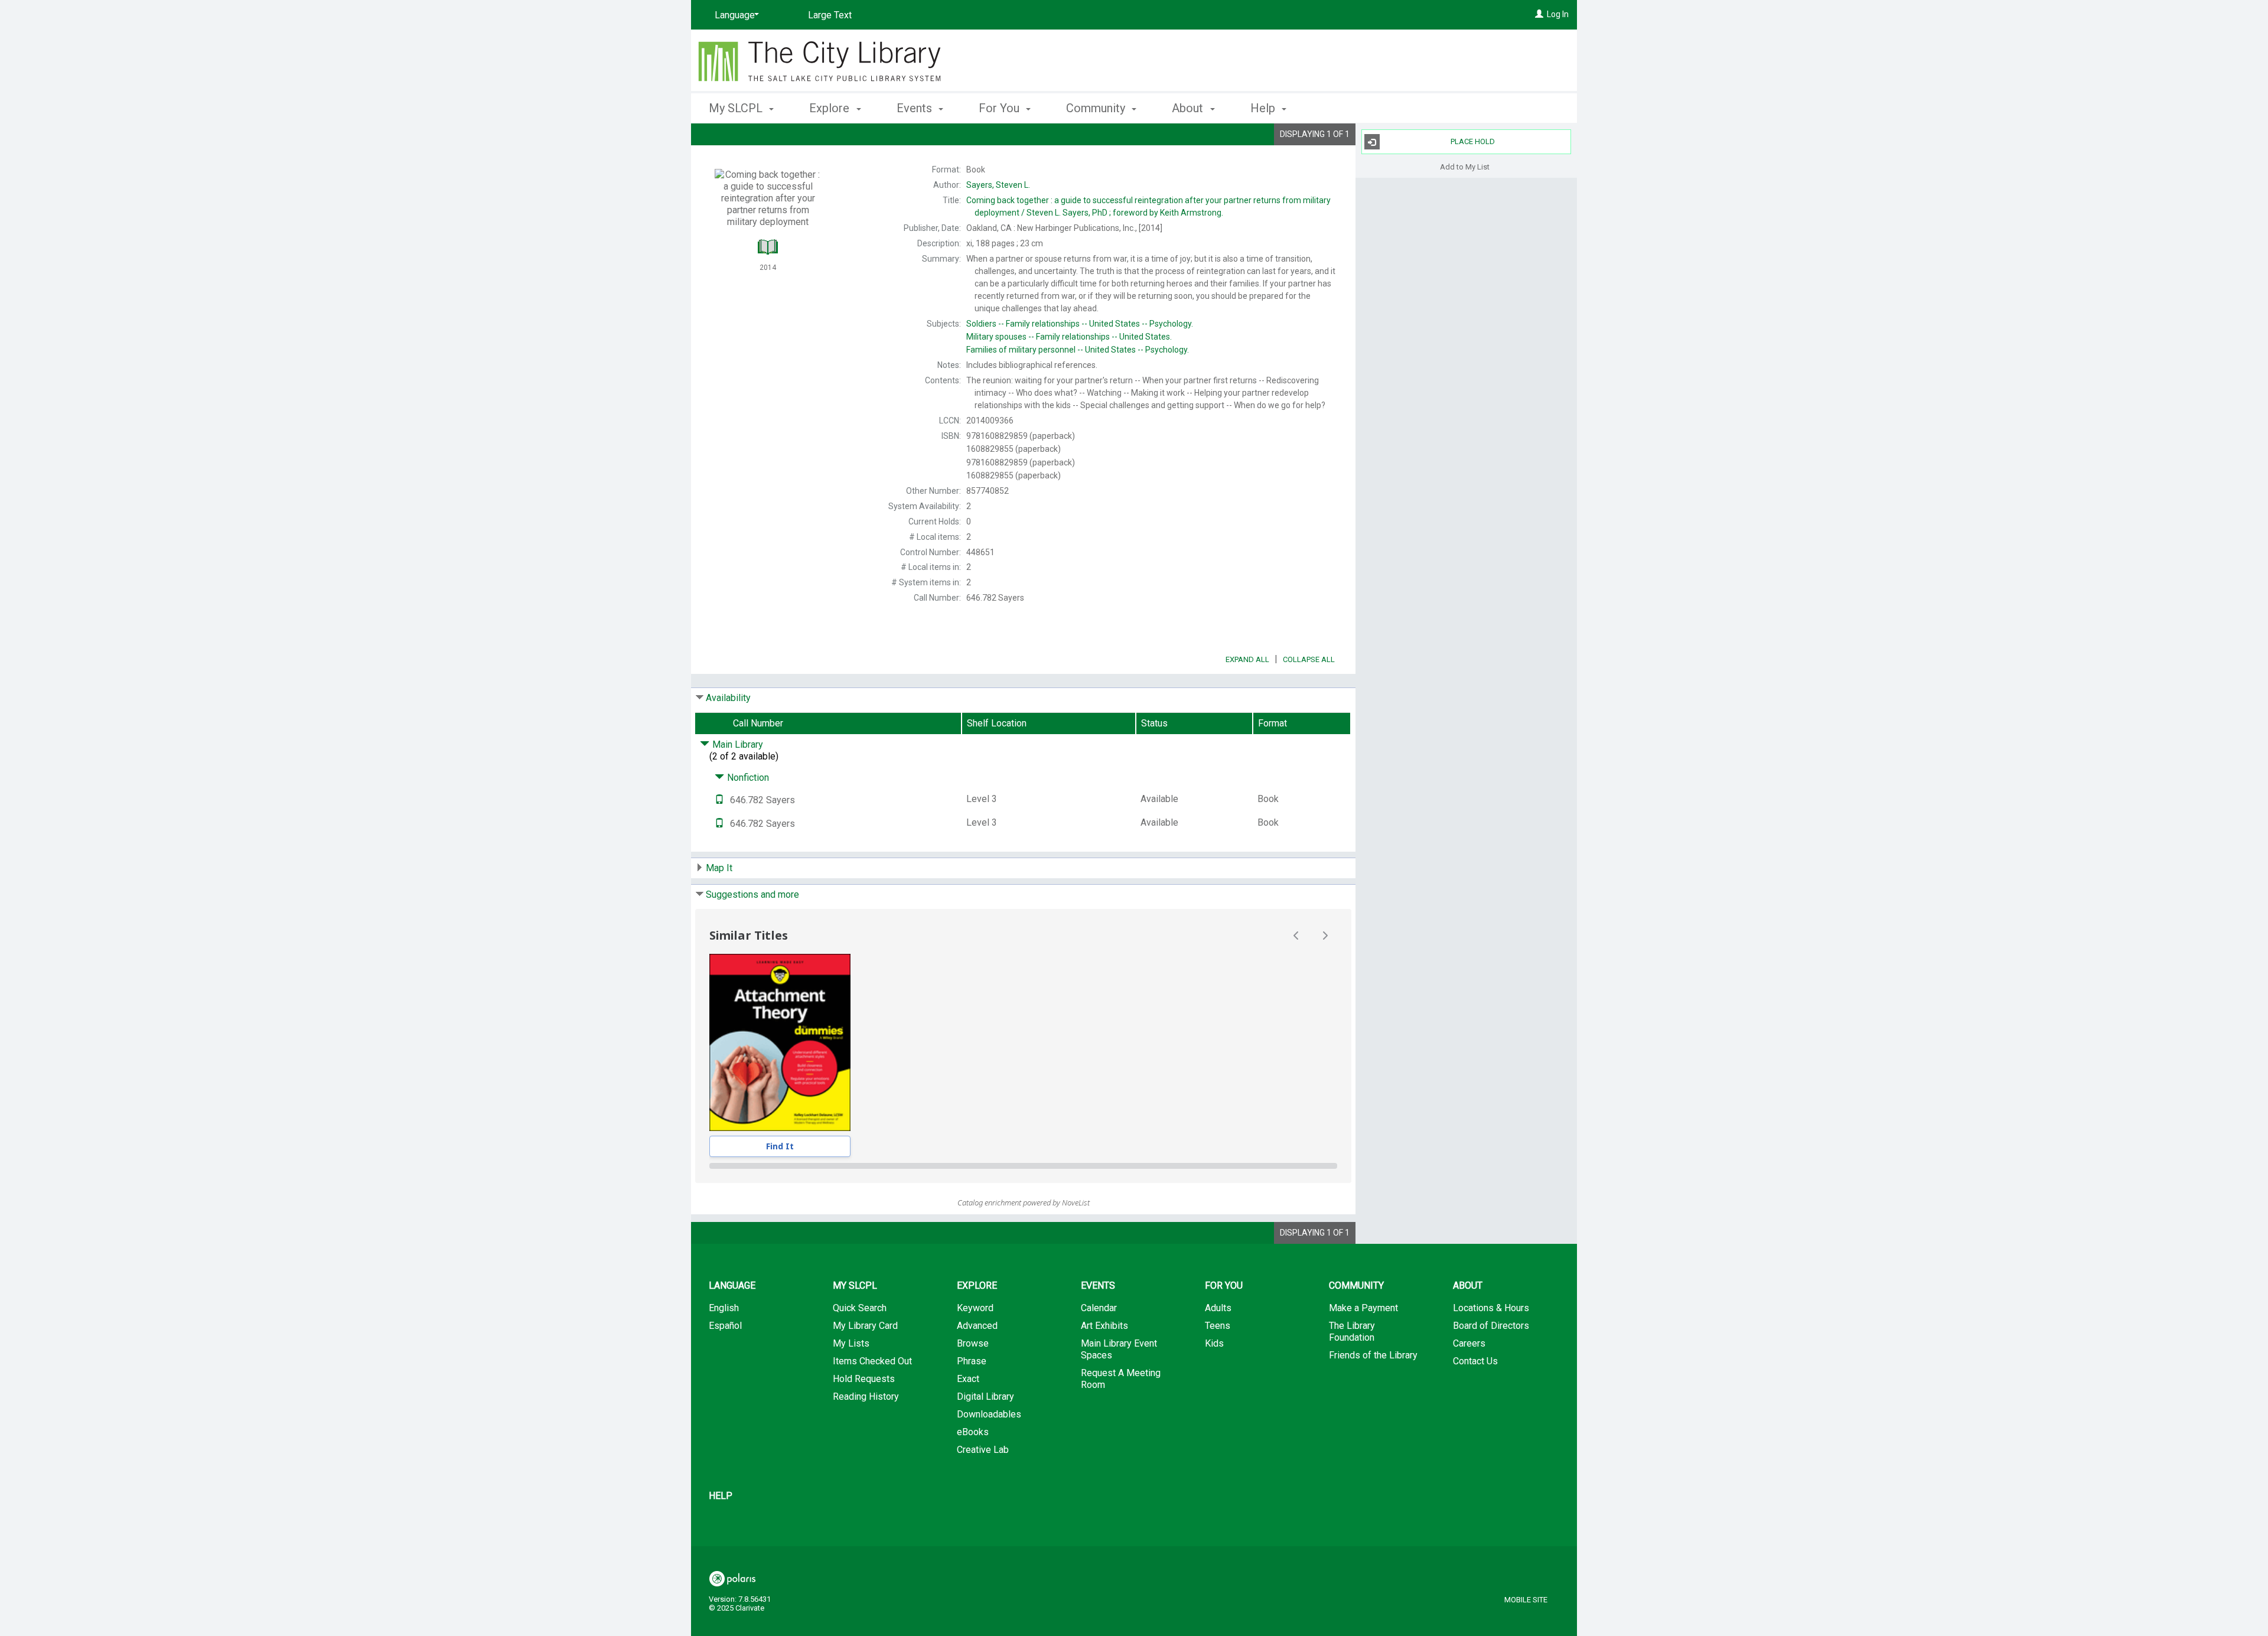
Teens (1218, 1326)
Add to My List (1465, 166)
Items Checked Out (872, 1361)
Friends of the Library (1373, 1355)
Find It (780, 1146)
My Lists (851, 1343)
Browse (973, 1343)
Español (725, 1326)
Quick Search (860, 1308)
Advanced (977, 1326)
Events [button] (916, 108)
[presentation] (780, 1042)
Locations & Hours (1491, 1308)
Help (721, 1496)
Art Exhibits (1104, 1326)
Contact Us (1475, 1361)
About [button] (1189, 108)
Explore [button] (831, 108)
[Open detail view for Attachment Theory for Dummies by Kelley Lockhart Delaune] (780, 1042)
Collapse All (1309, 659)
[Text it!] (719, 800)
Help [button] (1264, 108)
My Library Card (865, 1326)
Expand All (1247, 659)
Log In (1558, 14)
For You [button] (1001, 108)
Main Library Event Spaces (1119, 1349)
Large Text (830, 15)
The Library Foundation (1352, 1332)
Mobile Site (1526, 1600)
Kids (1214, 1343)
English (724, 1308)
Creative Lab (983, 1450)
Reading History (866, 1397)
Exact (968, 1379)
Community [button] (1097, 108)
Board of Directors (1491, 1326)
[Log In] (1539, 14)
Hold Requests (864, 1379)
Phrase (972, 1361)
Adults (1218, 1308)
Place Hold (1473, 141)
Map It (719, 868)
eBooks (973, 1432)
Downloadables (989, 1414)
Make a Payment (1363, 1308)
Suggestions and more (752, 894)
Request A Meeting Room (1121, 1379)
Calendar (1099, 1308)
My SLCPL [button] (737, 108)
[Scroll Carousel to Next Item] (1325, 936)
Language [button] (732, 1285)
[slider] (1023, 1166)
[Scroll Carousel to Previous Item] (1296, 936)
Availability (728, 698)
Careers (1469, 1343)
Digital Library (985, 1397)
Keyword (975, 1308)
